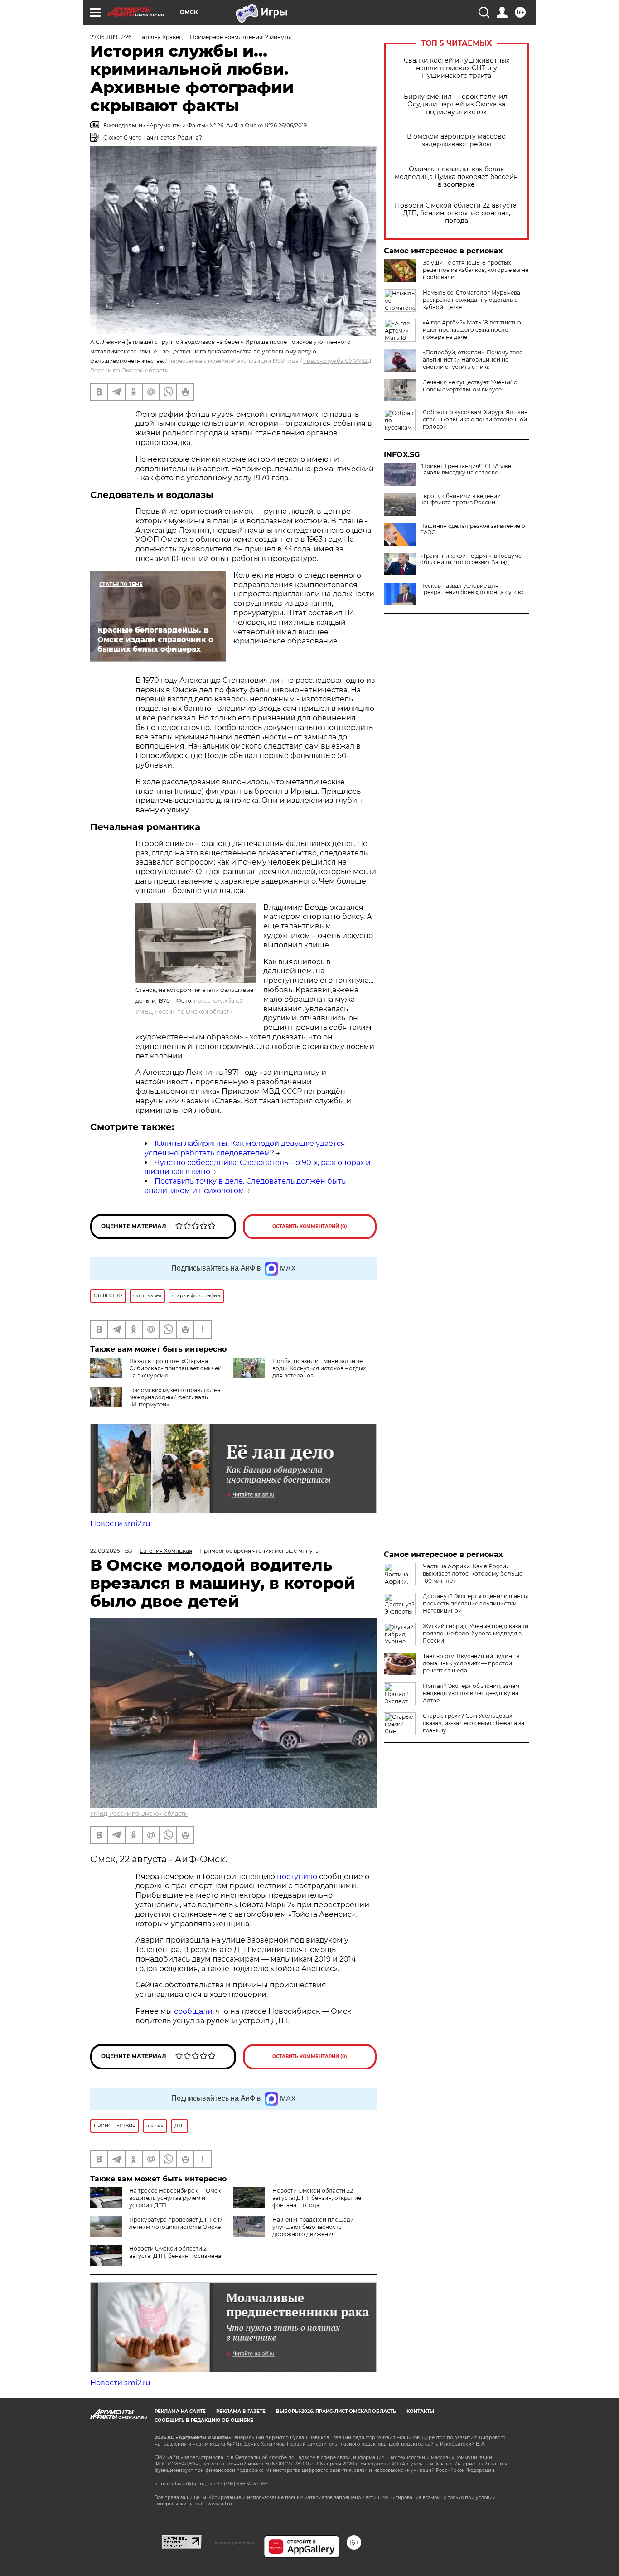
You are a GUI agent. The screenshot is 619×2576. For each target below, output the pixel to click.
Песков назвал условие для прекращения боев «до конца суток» (472, 589)
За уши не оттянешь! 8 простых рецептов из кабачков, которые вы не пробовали (476, 270)
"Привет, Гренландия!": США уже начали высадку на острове (466, 469)
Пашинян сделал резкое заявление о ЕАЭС (473, 529)
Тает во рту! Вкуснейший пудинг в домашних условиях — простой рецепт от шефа (471, 1663)
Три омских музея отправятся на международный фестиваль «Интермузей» (175, 1397)
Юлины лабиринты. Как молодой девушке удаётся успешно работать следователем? (245, 1148)
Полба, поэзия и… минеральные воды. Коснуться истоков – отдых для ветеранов (319, 1368)
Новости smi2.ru (120, 1524)
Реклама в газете (241, 2411)
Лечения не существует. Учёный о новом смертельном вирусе (470, 386)
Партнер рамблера (233, 2542)
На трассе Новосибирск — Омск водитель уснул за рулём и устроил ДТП (175, 2198)
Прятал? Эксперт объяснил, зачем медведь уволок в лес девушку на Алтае (471, 1693)
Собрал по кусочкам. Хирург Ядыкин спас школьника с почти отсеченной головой (475, 419)
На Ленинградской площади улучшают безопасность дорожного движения (313, 2227)
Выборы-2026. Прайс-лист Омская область (336, 2411)
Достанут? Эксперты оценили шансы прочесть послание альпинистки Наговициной (475, 1603)
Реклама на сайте (180, 2411)
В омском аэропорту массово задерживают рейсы (456, 140)
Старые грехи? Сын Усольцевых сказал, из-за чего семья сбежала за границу (474, 1723)
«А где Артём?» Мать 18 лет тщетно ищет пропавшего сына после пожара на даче (472, 330)
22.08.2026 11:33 (111, 1551)
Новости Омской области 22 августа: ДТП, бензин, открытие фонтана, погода (456, 213)
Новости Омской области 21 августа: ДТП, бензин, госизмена (175, 2252)
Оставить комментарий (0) (310, 1226)
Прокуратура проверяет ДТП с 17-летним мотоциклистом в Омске (177, 2223)
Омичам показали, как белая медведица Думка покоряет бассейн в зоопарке (456, 177)
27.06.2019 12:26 (111, 37)
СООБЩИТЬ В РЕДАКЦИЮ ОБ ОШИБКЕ (204, 2420)
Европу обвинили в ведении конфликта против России (460, 499)
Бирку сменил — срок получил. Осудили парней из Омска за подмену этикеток (456, 104)
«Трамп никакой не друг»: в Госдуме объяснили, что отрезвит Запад (471, 559)
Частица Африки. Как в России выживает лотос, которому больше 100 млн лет (473, 1573)
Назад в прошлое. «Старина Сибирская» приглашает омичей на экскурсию (175, 1368)
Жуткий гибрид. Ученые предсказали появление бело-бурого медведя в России (476, 1633)
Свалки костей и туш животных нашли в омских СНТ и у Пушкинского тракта (457, 68)
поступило (298, 1877)
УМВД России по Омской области (139, 1814)
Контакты (420, 2411)
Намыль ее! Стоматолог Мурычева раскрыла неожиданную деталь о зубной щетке (472, 300)
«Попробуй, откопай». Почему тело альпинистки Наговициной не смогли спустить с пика (473, 360)
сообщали (193, 2011)
